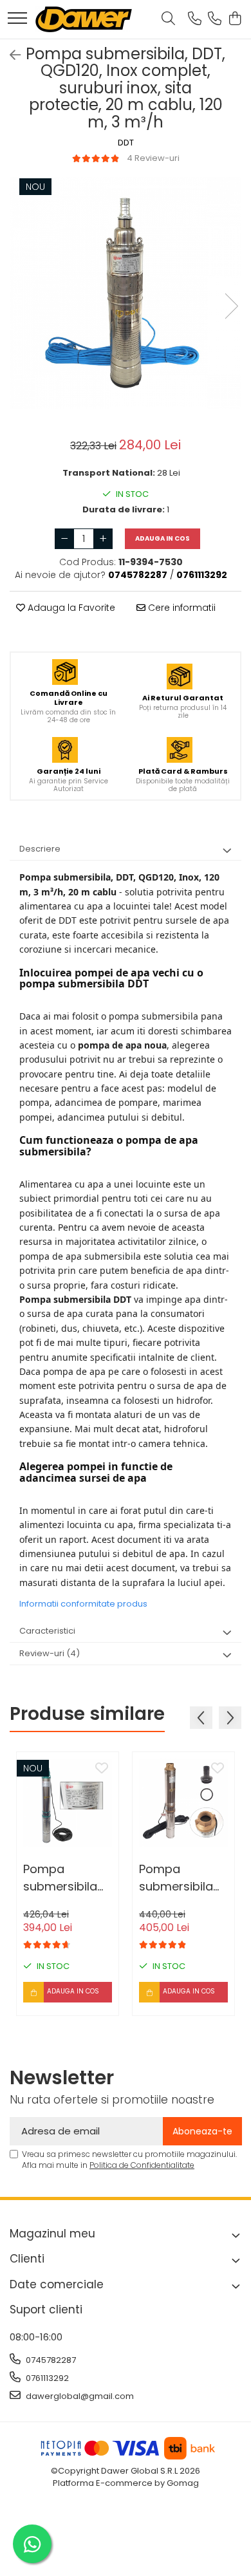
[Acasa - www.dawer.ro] (84, 19)
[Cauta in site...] (168, 19)
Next (231, 306)
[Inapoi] (10, 55)
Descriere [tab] (40, 849)
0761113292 (46, 2378)
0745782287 (50, 2360)
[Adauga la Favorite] (102, 1769)
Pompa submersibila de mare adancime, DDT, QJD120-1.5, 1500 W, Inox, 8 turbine (63, 1878)
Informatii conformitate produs (83, 1604)
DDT (126, 143)
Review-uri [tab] (50, 1653)
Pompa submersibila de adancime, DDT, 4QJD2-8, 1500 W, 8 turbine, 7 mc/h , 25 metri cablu (183, 1878)
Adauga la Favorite (70, 608)
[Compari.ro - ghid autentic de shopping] (125, 2545)
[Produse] (17, 19)
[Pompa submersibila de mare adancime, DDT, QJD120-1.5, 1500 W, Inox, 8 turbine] (68, 1803)
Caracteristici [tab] (47, 1631)
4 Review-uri (153, 158)
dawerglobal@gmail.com (79, 2396)
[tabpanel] (126, 293)
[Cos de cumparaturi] (235, 19)
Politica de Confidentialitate (142, 2165)
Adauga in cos (163, 538)
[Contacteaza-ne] (195, 19)
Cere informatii (181, 608)
